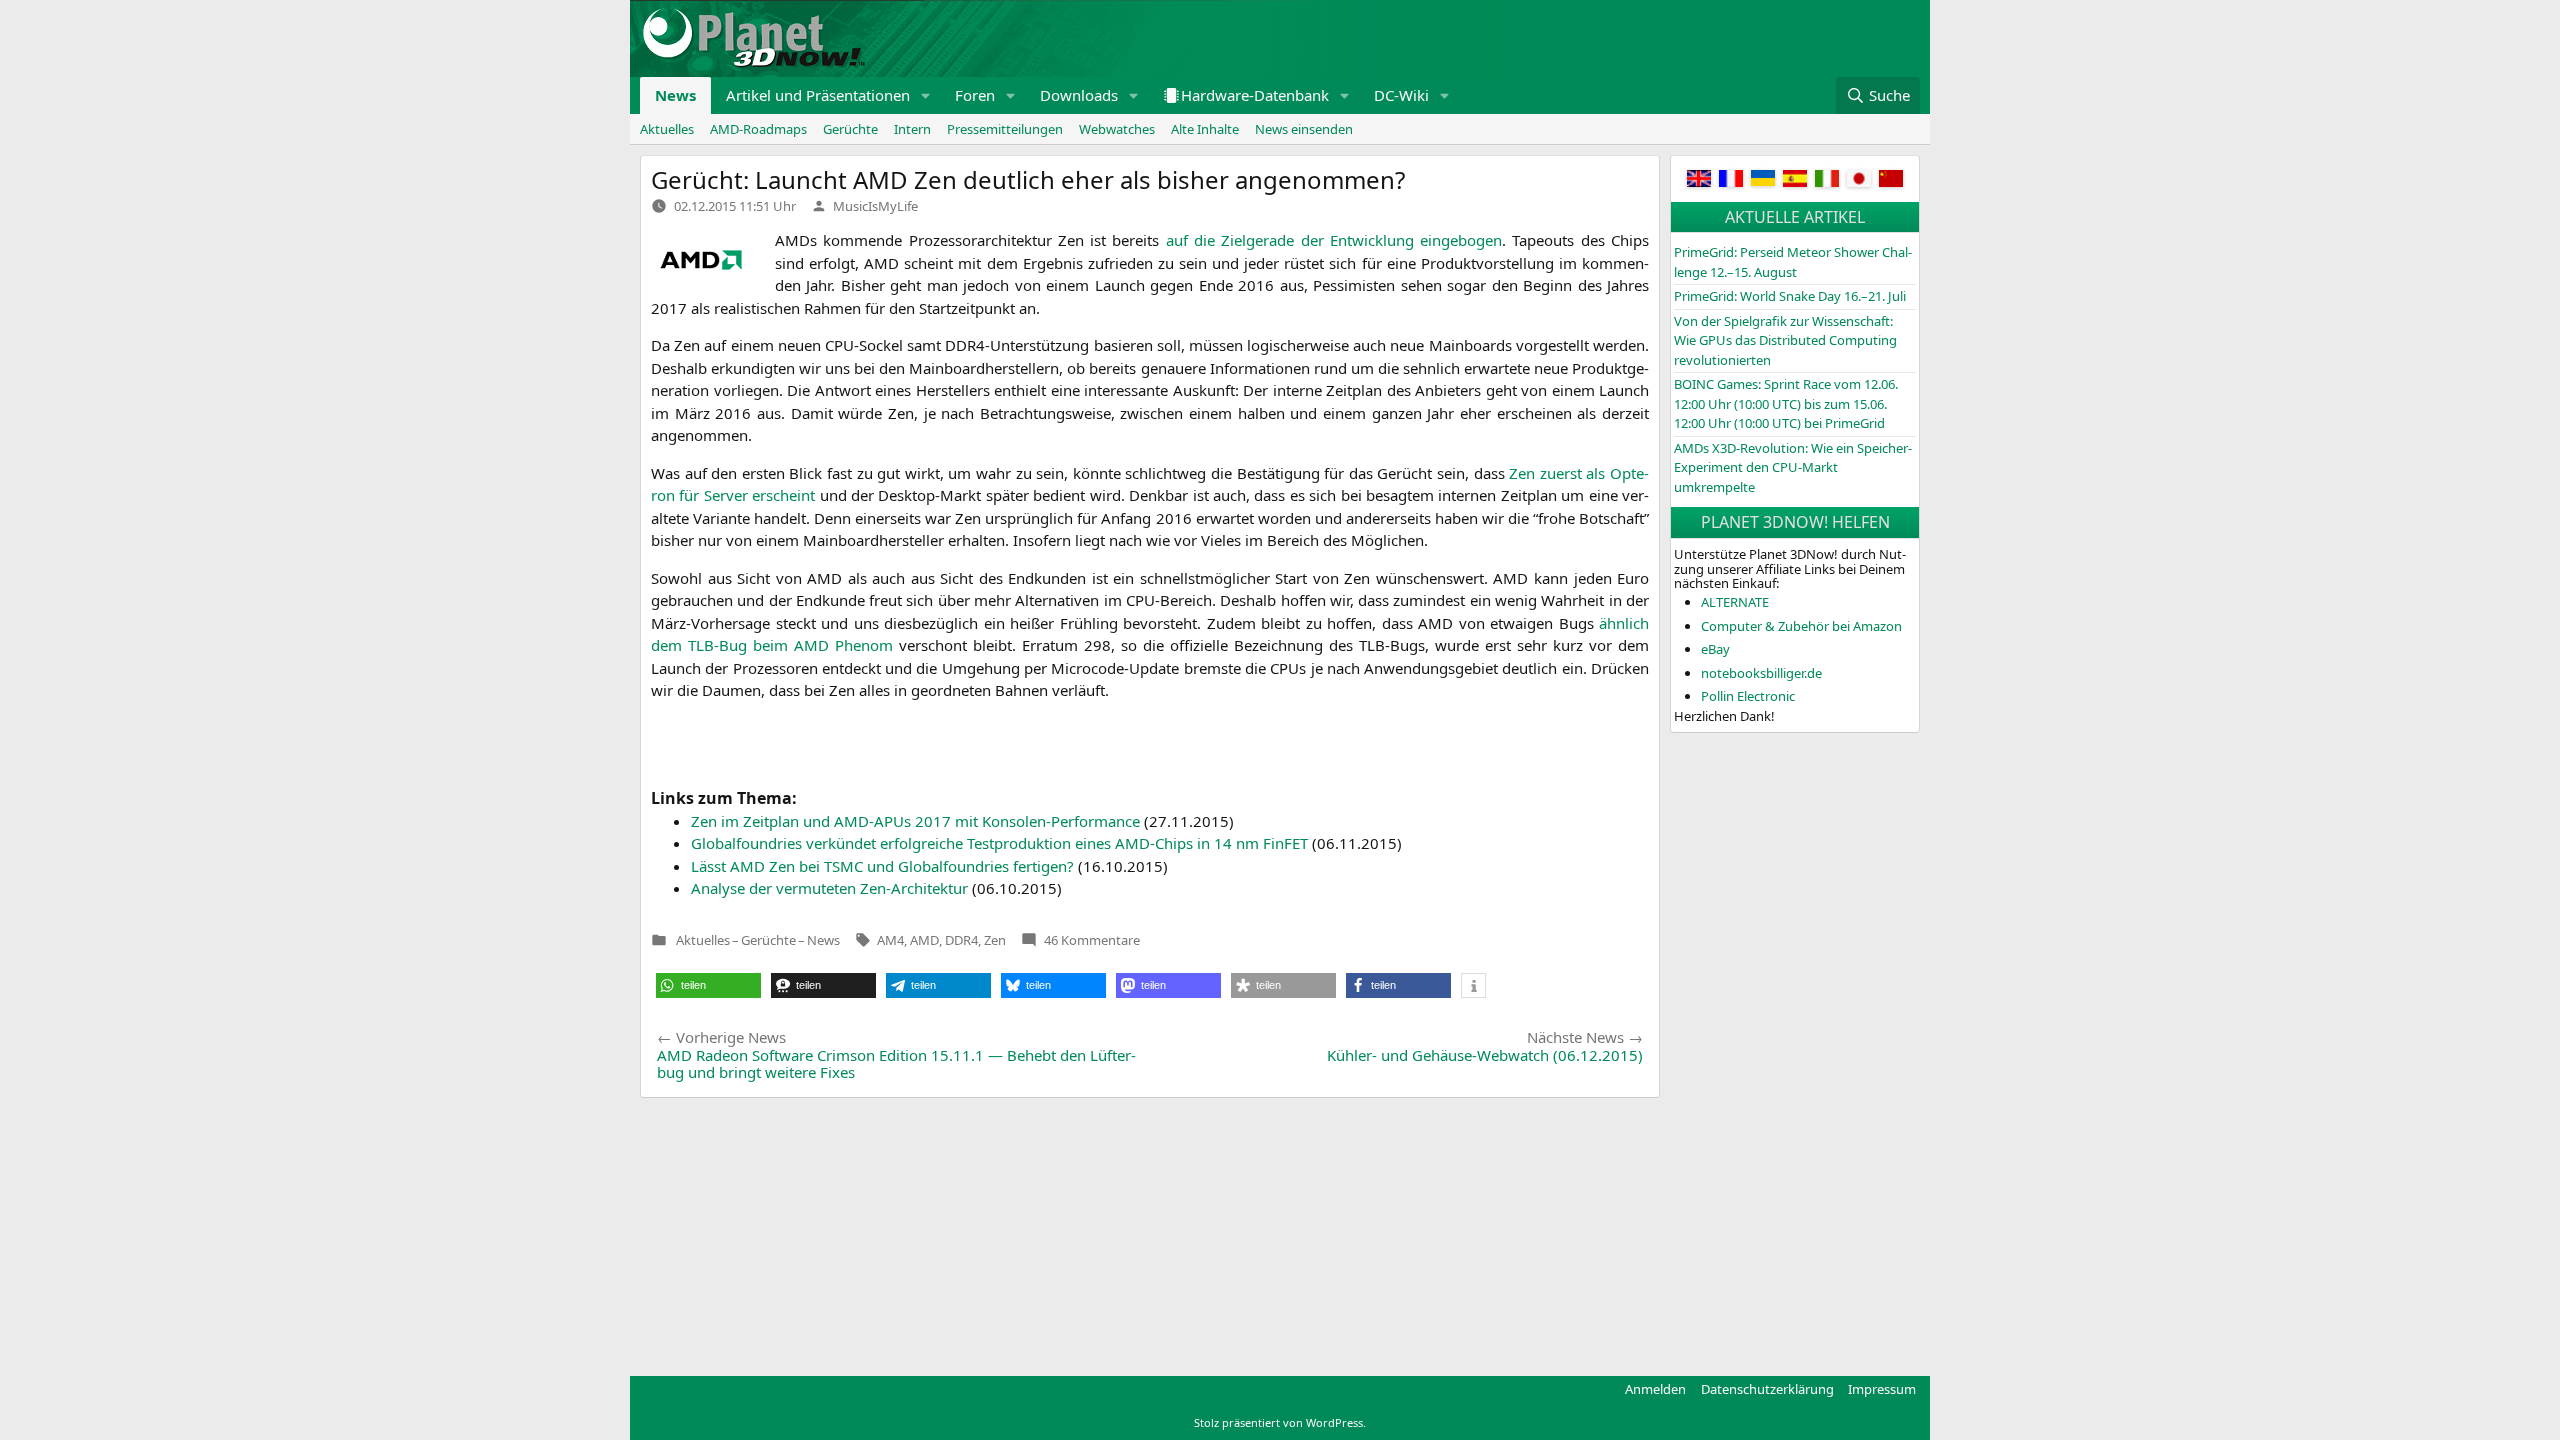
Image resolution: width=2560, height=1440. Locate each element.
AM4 (890, 940)
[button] (926, 95)
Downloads (1079, 95)
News (675, 95)
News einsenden (1304, 129)
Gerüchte (850, 129)
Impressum (1882, 1389)
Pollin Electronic (1748, 696)
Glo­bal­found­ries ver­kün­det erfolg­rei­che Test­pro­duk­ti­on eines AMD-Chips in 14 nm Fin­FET (999, 843)
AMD (924, 940)
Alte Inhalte (1205, 129)
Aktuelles (667, 129)
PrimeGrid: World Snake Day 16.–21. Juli (1790, 296)
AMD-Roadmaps (758, 129)
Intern (912, 129)
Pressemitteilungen (1005, 129)
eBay (1715, 649)
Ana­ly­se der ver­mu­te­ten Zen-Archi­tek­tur (829, 888)
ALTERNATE (1735, 602)
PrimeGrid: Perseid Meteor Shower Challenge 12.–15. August (1793, 262)
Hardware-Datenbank (1255, 95)
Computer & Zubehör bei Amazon (1801, 626)
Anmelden (1655, 1389)
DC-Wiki (1401, 95)
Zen (995, 940)
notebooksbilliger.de (1761, 673)
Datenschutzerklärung (1767, 1389)
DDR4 (961, 940)
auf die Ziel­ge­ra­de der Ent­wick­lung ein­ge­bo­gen (1334, 240)
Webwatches (1117, 129)
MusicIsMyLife (875, 206)
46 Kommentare (1092, 940)
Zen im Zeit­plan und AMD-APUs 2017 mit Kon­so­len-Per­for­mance (915, 821)
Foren (975, 95)
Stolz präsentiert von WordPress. (1280, 1422)
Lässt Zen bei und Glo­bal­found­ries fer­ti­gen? (882, 866)
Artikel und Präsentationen (818, 95)
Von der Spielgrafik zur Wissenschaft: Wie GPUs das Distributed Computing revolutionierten (1785, 340)
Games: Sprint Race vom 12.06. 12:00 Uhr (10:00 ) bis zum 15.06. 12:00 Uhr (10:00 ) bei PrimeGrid (1786, 403)
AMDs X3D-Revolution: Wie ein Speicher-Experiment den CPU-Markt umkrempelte (1793, 467)
